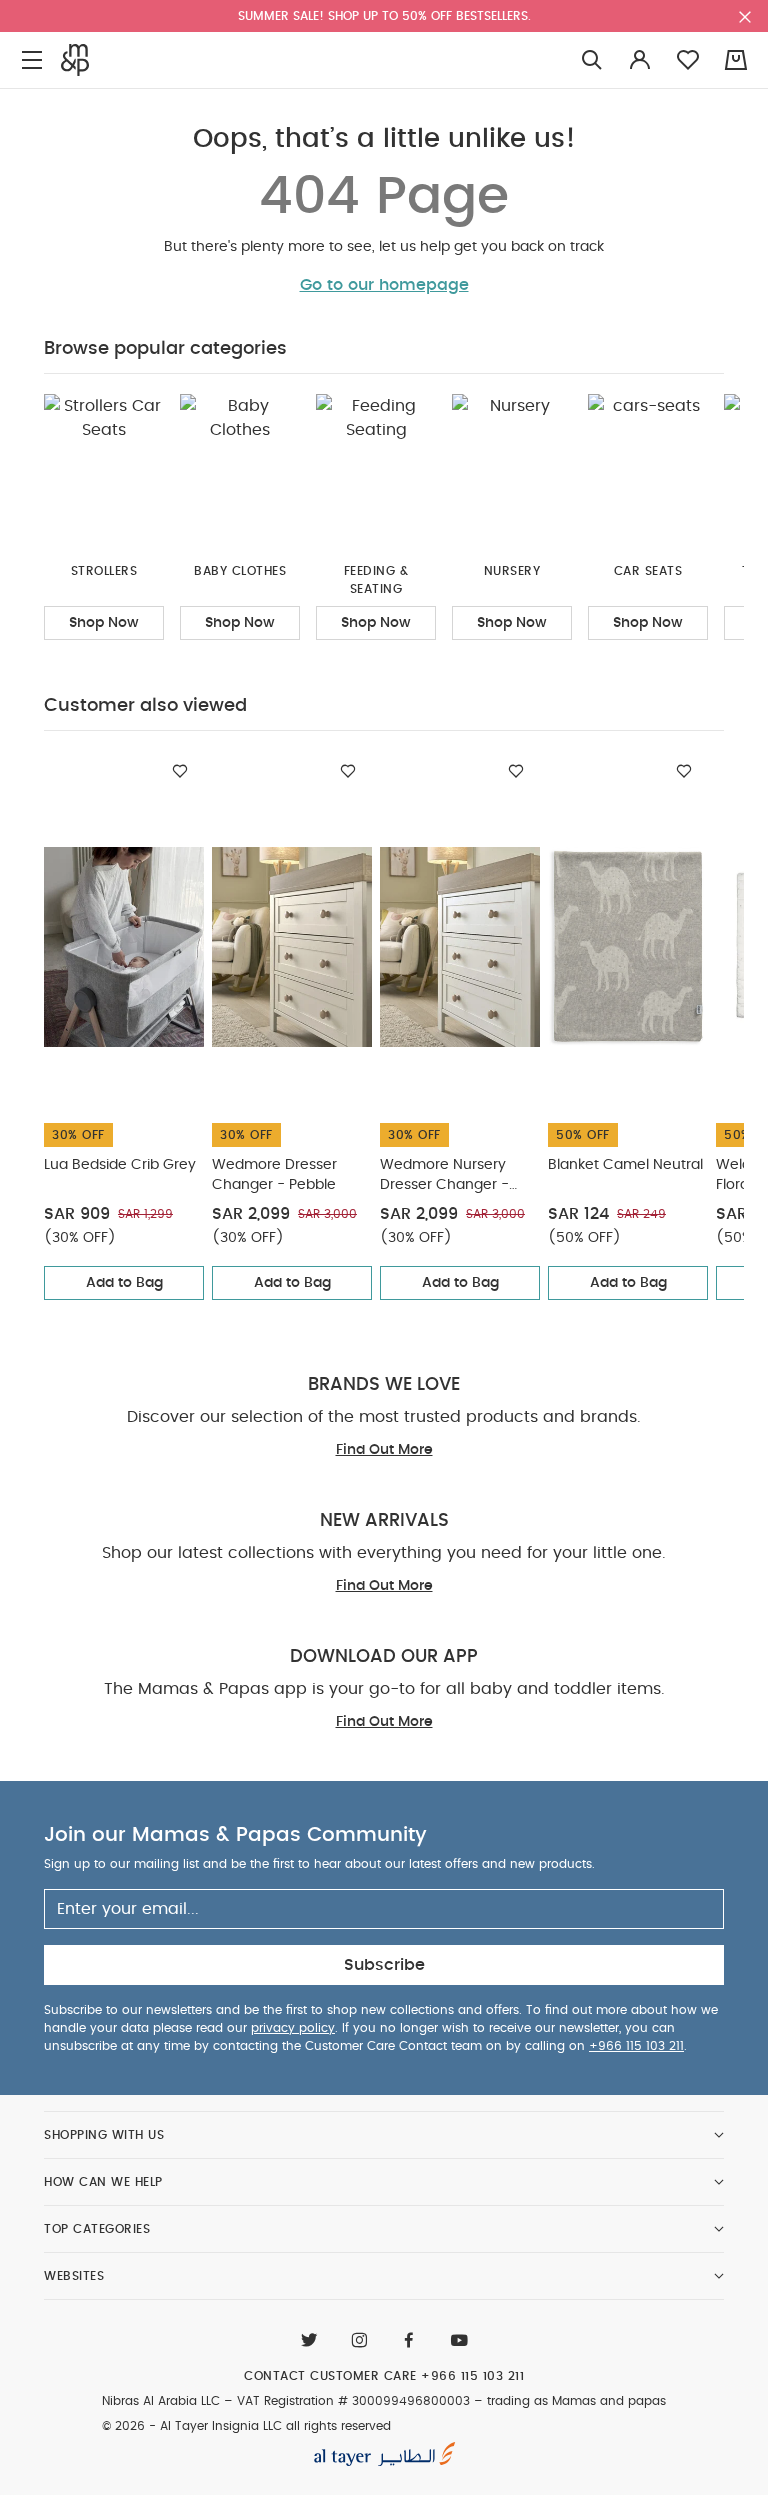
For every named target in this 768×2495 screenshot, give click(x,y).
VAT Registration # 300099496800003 (353, 2401)
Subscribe (384, 1965)
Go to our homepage (384, 285)
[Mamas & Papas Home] (75, 60)
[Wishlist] (180, 771)
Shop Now (104, 623)
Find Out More (384, 1450)
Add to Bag (124, 1283)
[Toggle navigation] (32, 60)
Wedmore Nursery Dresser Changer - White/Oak (444, 1176)
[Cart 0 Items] (736, 60)
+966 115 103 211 (636, 2046)
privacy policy (293, 2028)
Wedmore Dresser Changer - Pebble (274, 1175)
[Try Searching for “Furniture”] (592, 60)
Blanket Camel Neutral (625, 1165)
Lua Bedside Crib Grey (120, 1165)
